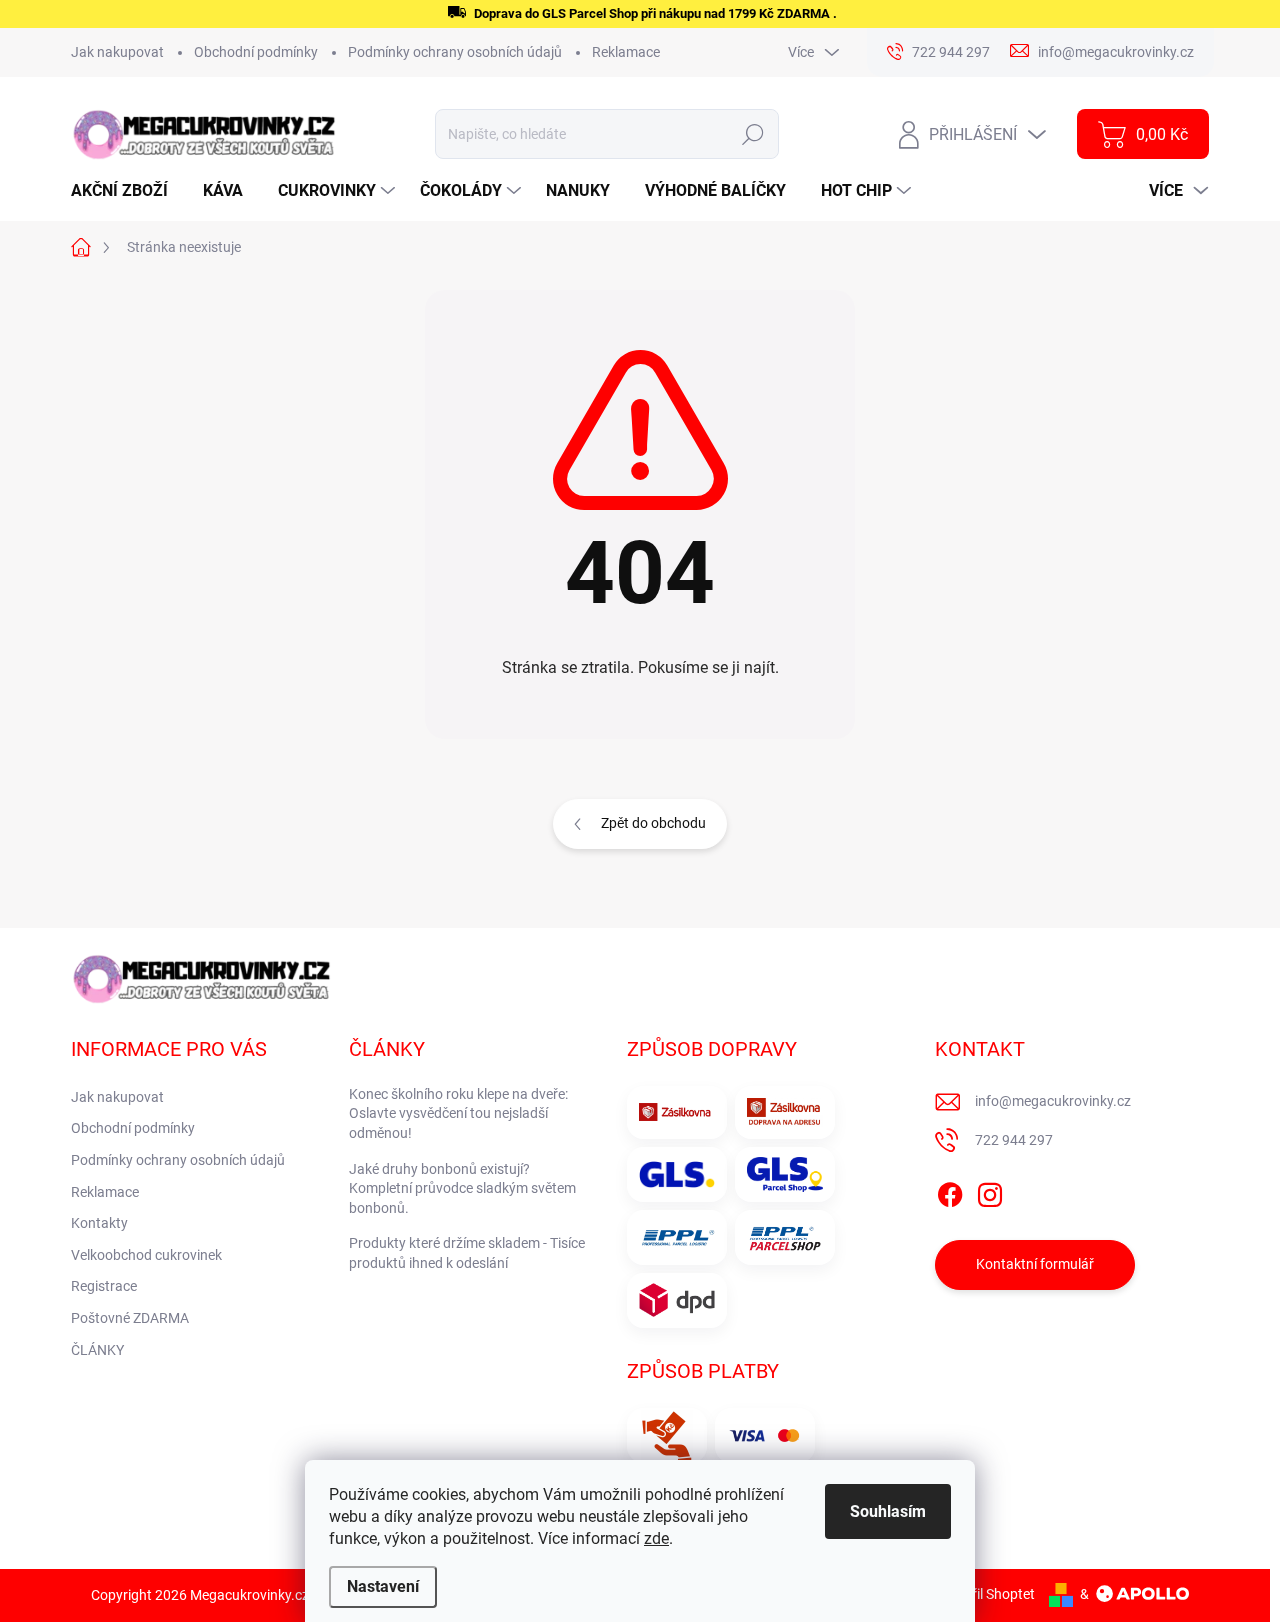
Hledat (753, 134)
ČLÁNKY (97, 1350)
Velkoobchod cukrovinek (146, 1255)
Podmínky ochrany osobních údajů (455, 52)
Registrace (104, 1286)
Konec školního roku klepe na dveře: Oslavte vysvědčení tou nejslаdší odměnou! (458, 1113)
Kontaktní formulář (1035, 1264)
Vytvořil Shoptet (985, 1594)
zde (656, 1538)
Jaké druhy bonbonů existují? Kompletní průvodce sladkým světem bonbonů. (462, 1188)
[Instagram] (990, 1191)
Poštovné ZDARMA (130, 1318)
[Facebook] (950, 1191)
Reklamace (626, 52)
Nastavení (383, 1586)
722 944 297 (1014, 1140)
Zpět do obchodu (653, 823)
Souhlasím (888, 1511)
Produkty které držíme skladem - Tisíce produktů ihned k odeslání (467, 1253)
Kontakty (99, 1223)
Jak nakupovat (117, 52)
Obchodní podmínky (256, 52)
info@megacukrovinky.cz (1053, 1101)
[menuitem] (127, 191)
